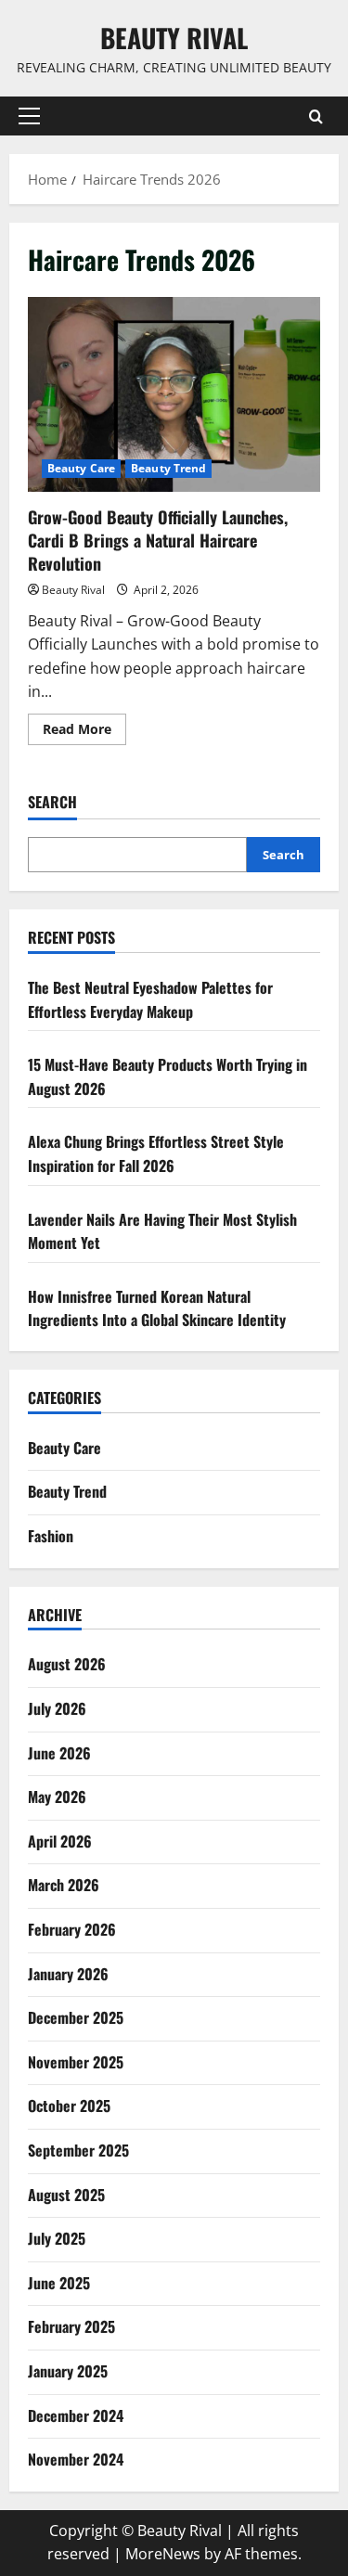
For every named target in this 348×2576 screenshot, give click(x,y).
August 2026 (67, 1664)
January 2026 (68, 1974)
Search (52, 802)
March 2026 (64, 1885)
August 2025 (66, 2195)
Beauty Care (81, 468)
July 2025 (57, 2238)
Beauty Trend (168, 468)
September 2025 (78, 2150)
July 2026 (57, 1708)
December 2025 (76, 2017)
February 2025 (71, 2326)
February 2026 (72, 1929)
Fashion (51, 1536)
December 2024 (76, 2415)
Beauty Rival (174, 38)
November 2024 (76, 2459)
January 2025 (68, 2371)
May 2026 (57, 1797)
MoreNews (163, 2554)
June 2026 (59, 1753)
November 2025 (76, 2062)
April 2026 (60, 1841)
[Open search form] (316, 116)
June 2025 (59, 2283)
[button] (29, 116)
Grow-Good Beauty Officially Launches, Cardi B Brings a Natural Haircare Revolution (174, 394)
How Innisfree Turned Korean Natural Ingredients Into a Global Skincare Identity (157, 1308)
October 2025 (69, 2106)
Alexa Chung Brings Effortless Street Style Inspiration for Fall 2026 (156, 1153)
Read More (84, 732)
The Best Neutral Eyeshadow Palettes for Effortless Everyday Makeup (150, 999)
